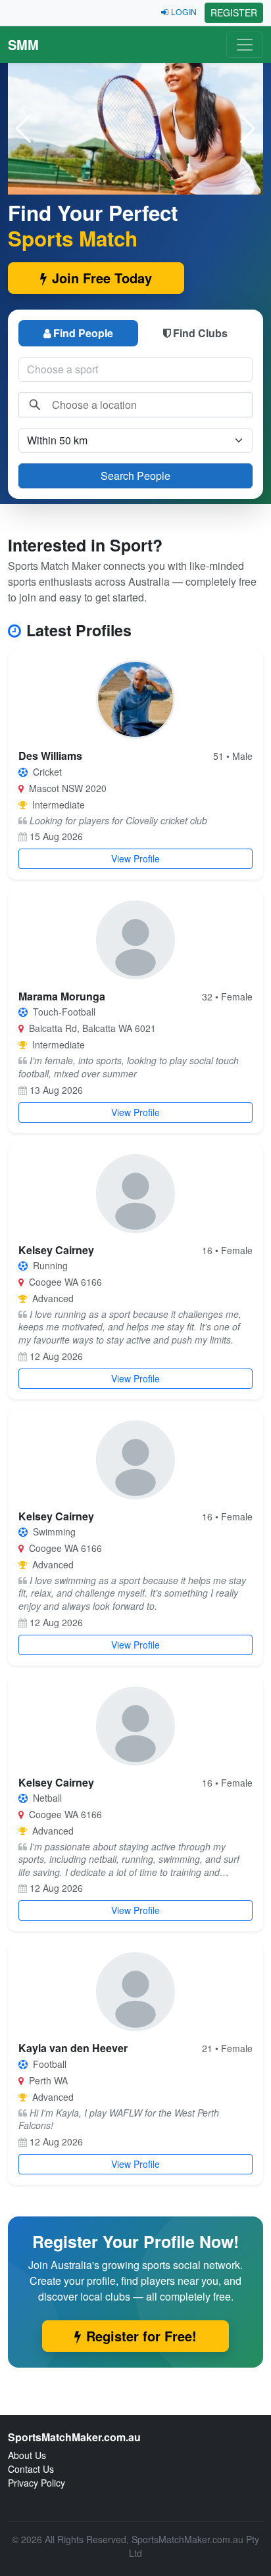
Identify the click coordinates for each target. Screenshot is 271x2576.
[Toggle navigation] (245, 45)
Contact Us (31, 2469)
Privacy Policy (37, 2483)
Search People (135, 476)
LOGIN (184, 12)
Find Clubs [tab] (200, 333)
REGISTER (234, 12)
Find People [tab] (83, 333)
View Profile (135, 858)
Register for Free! (141, 2336)
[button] (248, 129)
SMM (23, 44)
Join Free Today (102, 278)
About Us (27, 2455)
